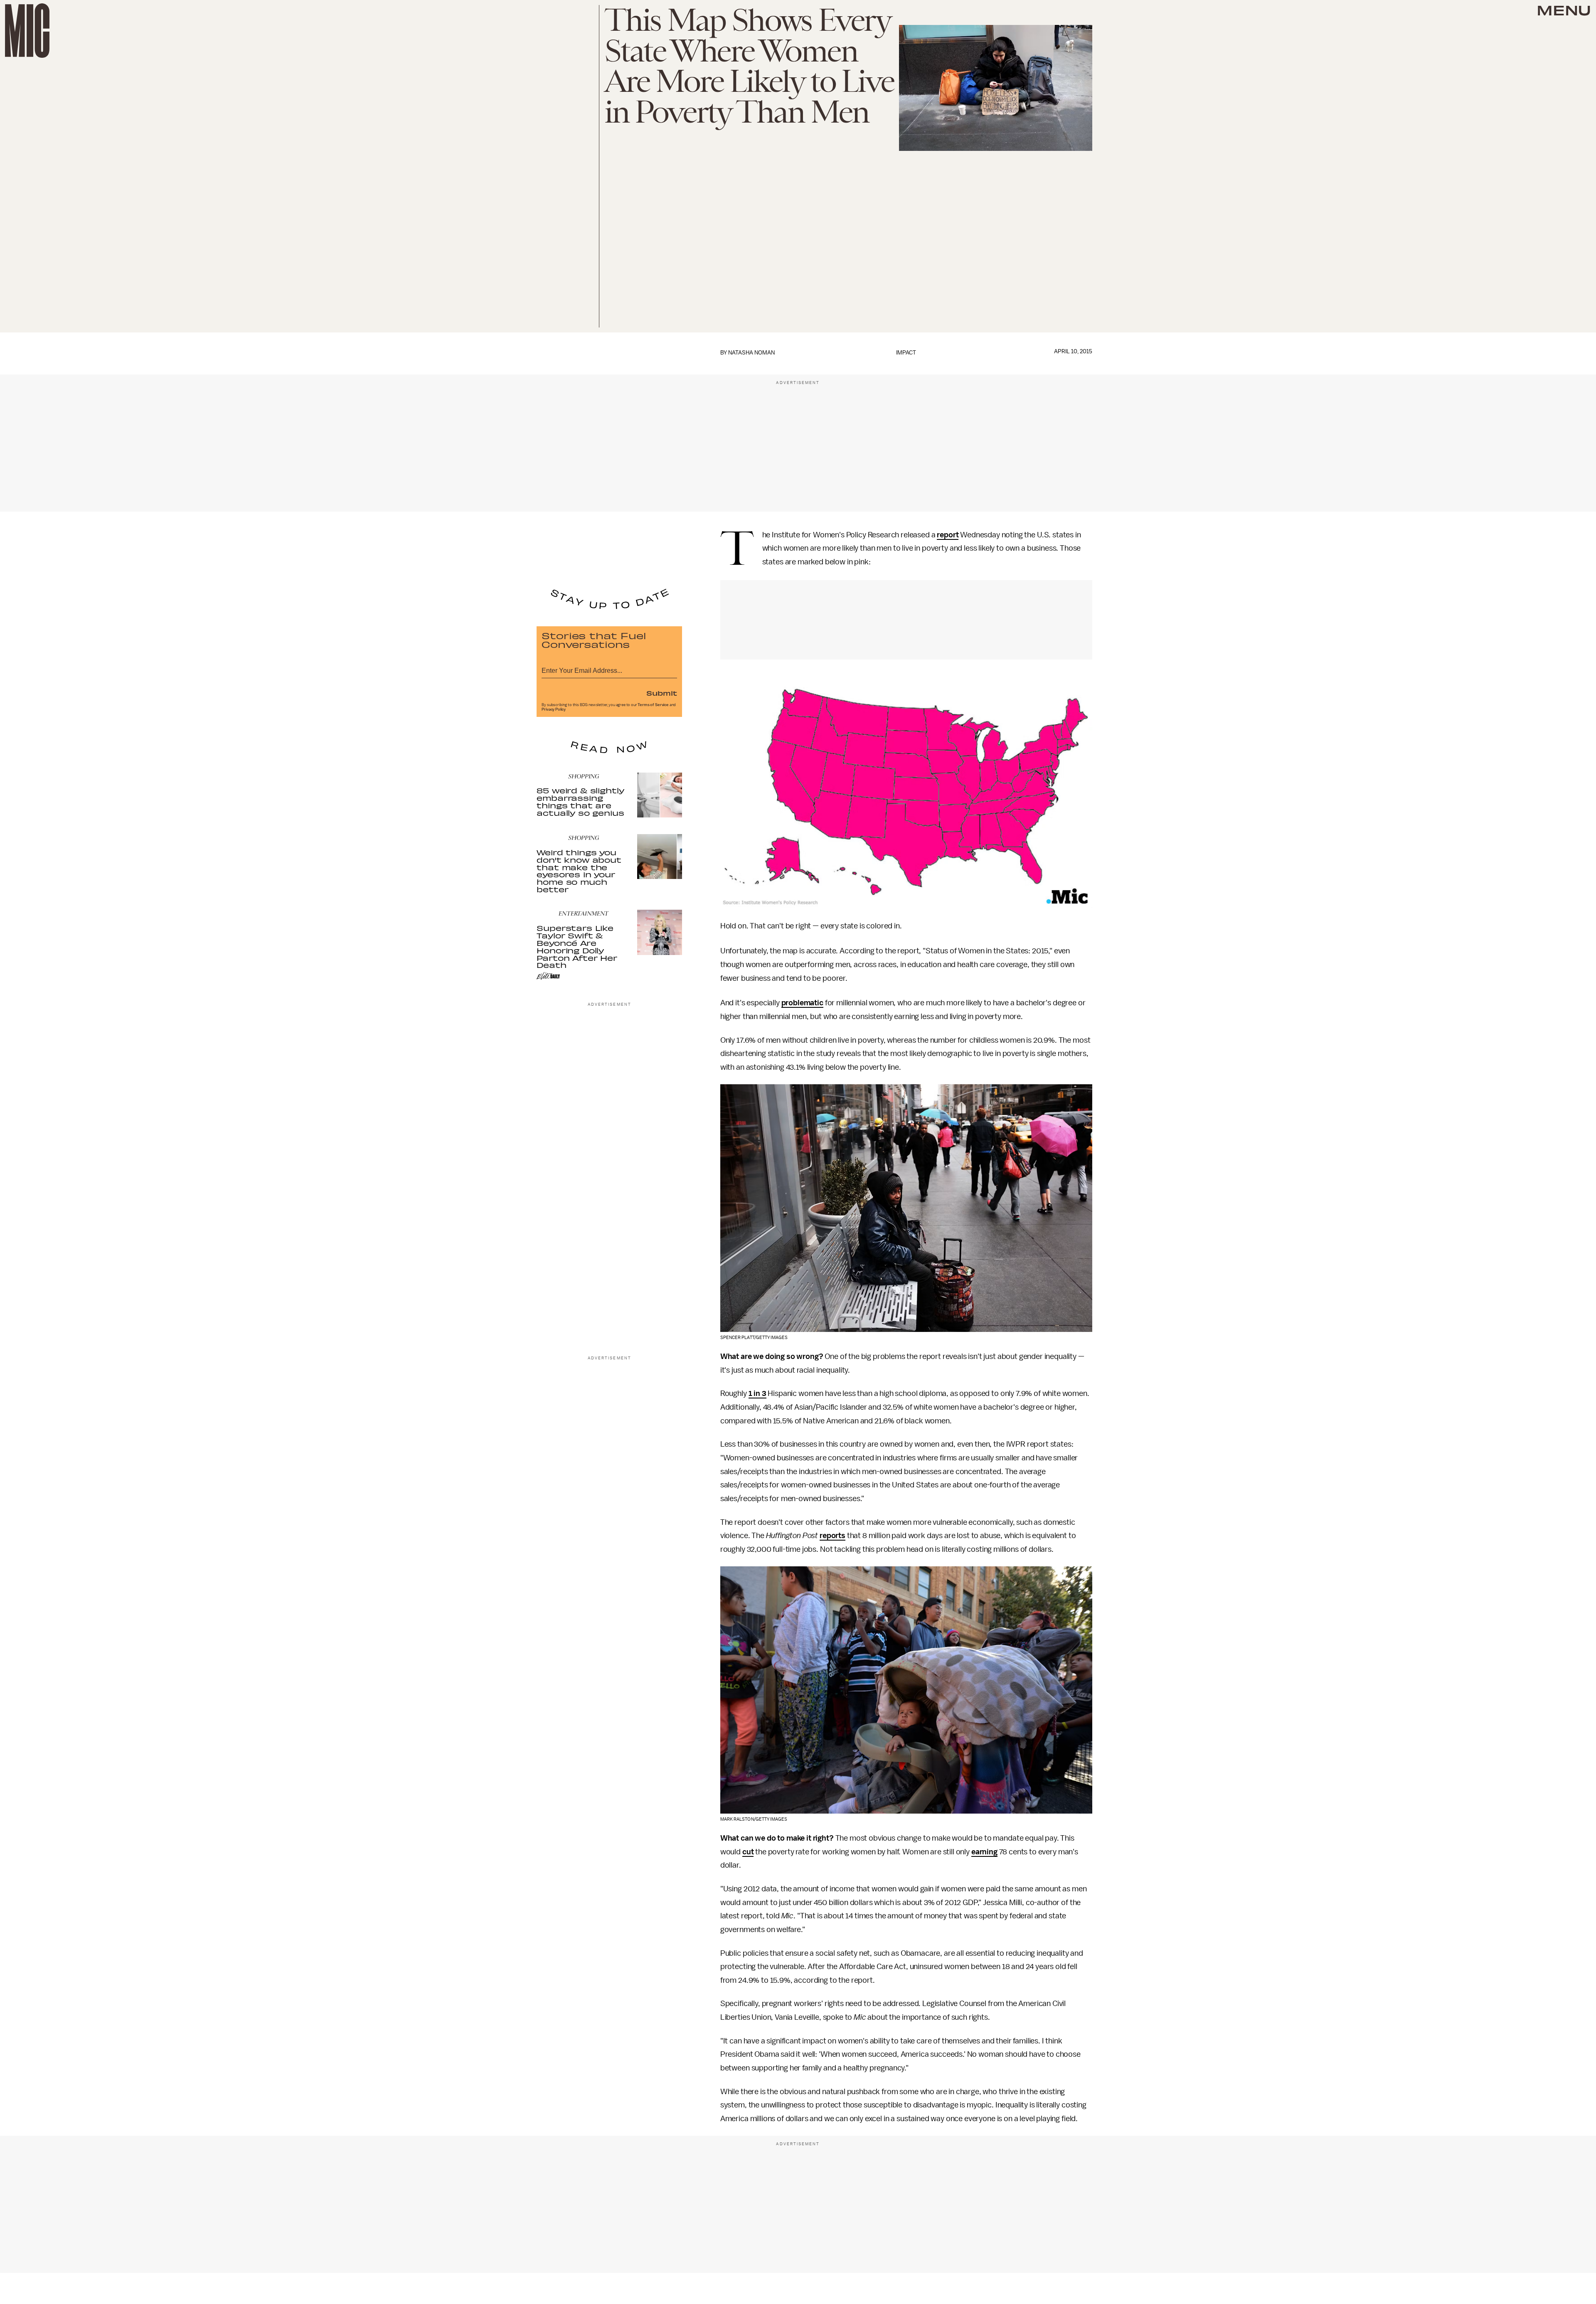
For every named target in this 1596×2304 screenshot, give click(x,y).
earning (984, 1852)
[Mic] (27, 31)
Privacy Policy (554, 709)
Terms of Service (653, 705)
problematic (802, 1003)
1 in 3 (757, 1393)
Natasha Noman (751, 353)
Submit (662, 693)
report (948, 535)
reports (832, 1536)
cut (748, 1852)
